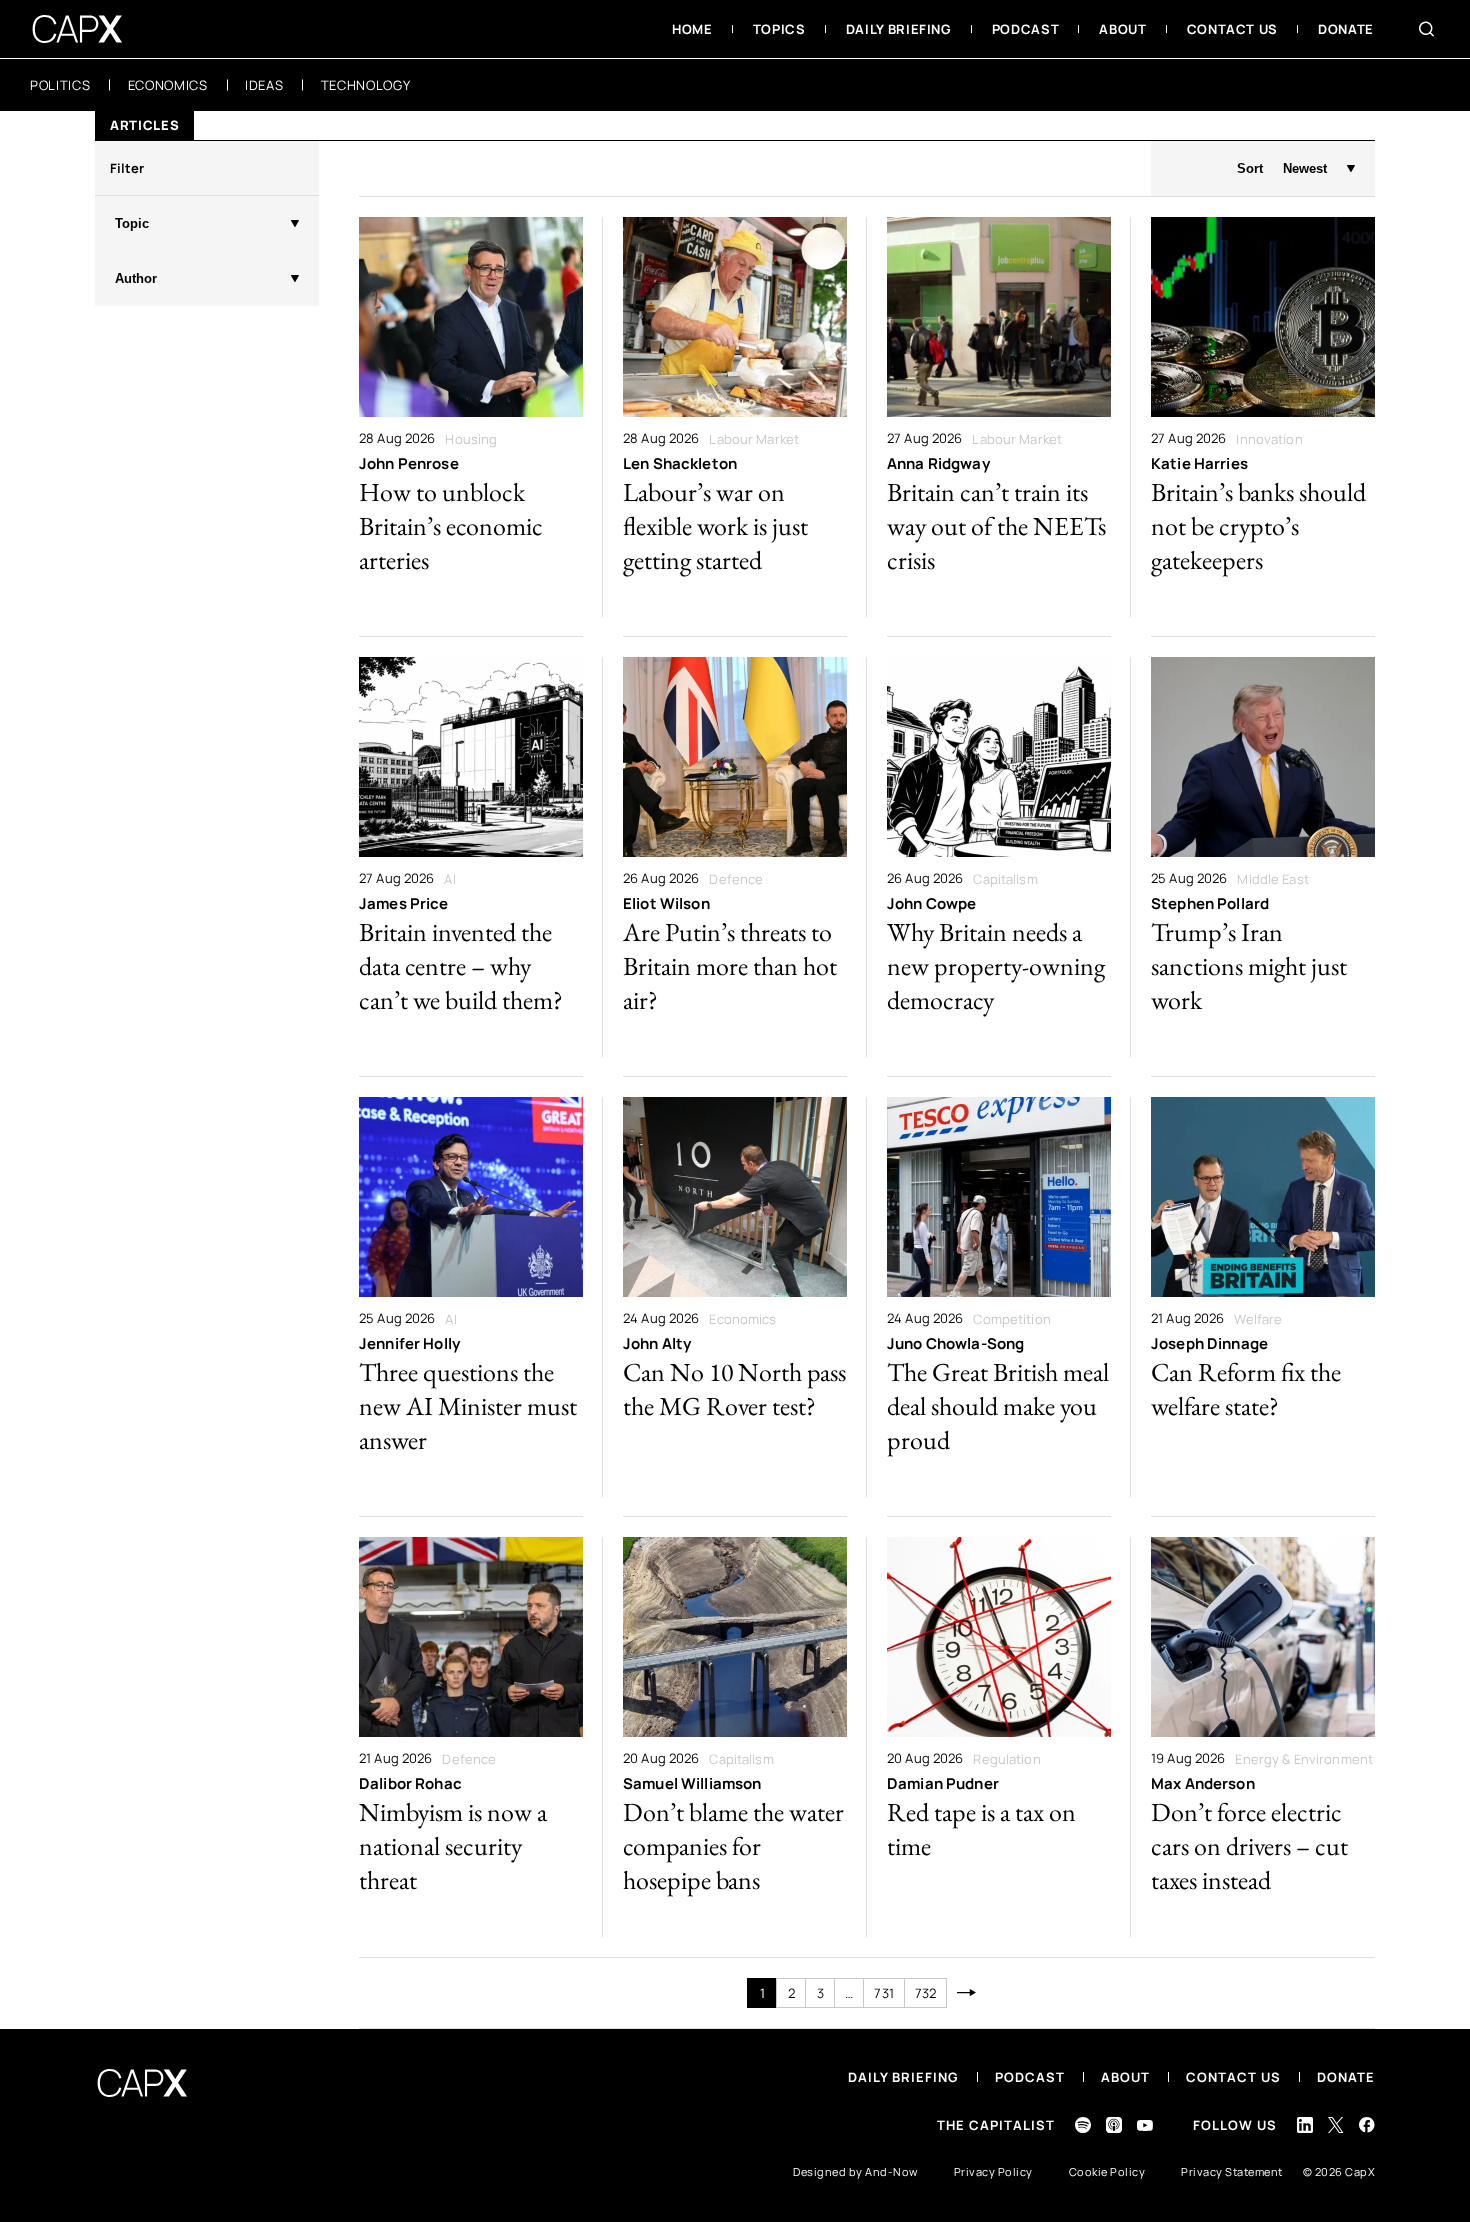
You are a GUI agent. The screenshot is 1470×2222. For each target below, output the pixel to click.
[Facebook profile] (1367, 2124)
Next (966, 1993)
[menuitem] (692, 29)
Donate (1346, 2077)
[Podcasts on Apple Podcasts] (1114, 2125)
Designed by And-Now (855, 2171)
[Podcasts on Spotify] (1083, 2125)
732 (925, 1993)
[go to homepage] (77, 29)
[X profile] (1336, 2125)
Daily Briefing (903, 2077)
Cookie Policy (1107, 2171)
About (1125, 2077)
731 (883, 1993)
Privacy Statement (1232, 2171)
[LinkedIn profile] (1305, 2125)
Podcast (1030, 2077)
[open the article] (471, 417)
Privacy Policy (993, 2171)
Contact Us (1233, 2077)
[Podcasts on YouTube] (1145, 2125)
